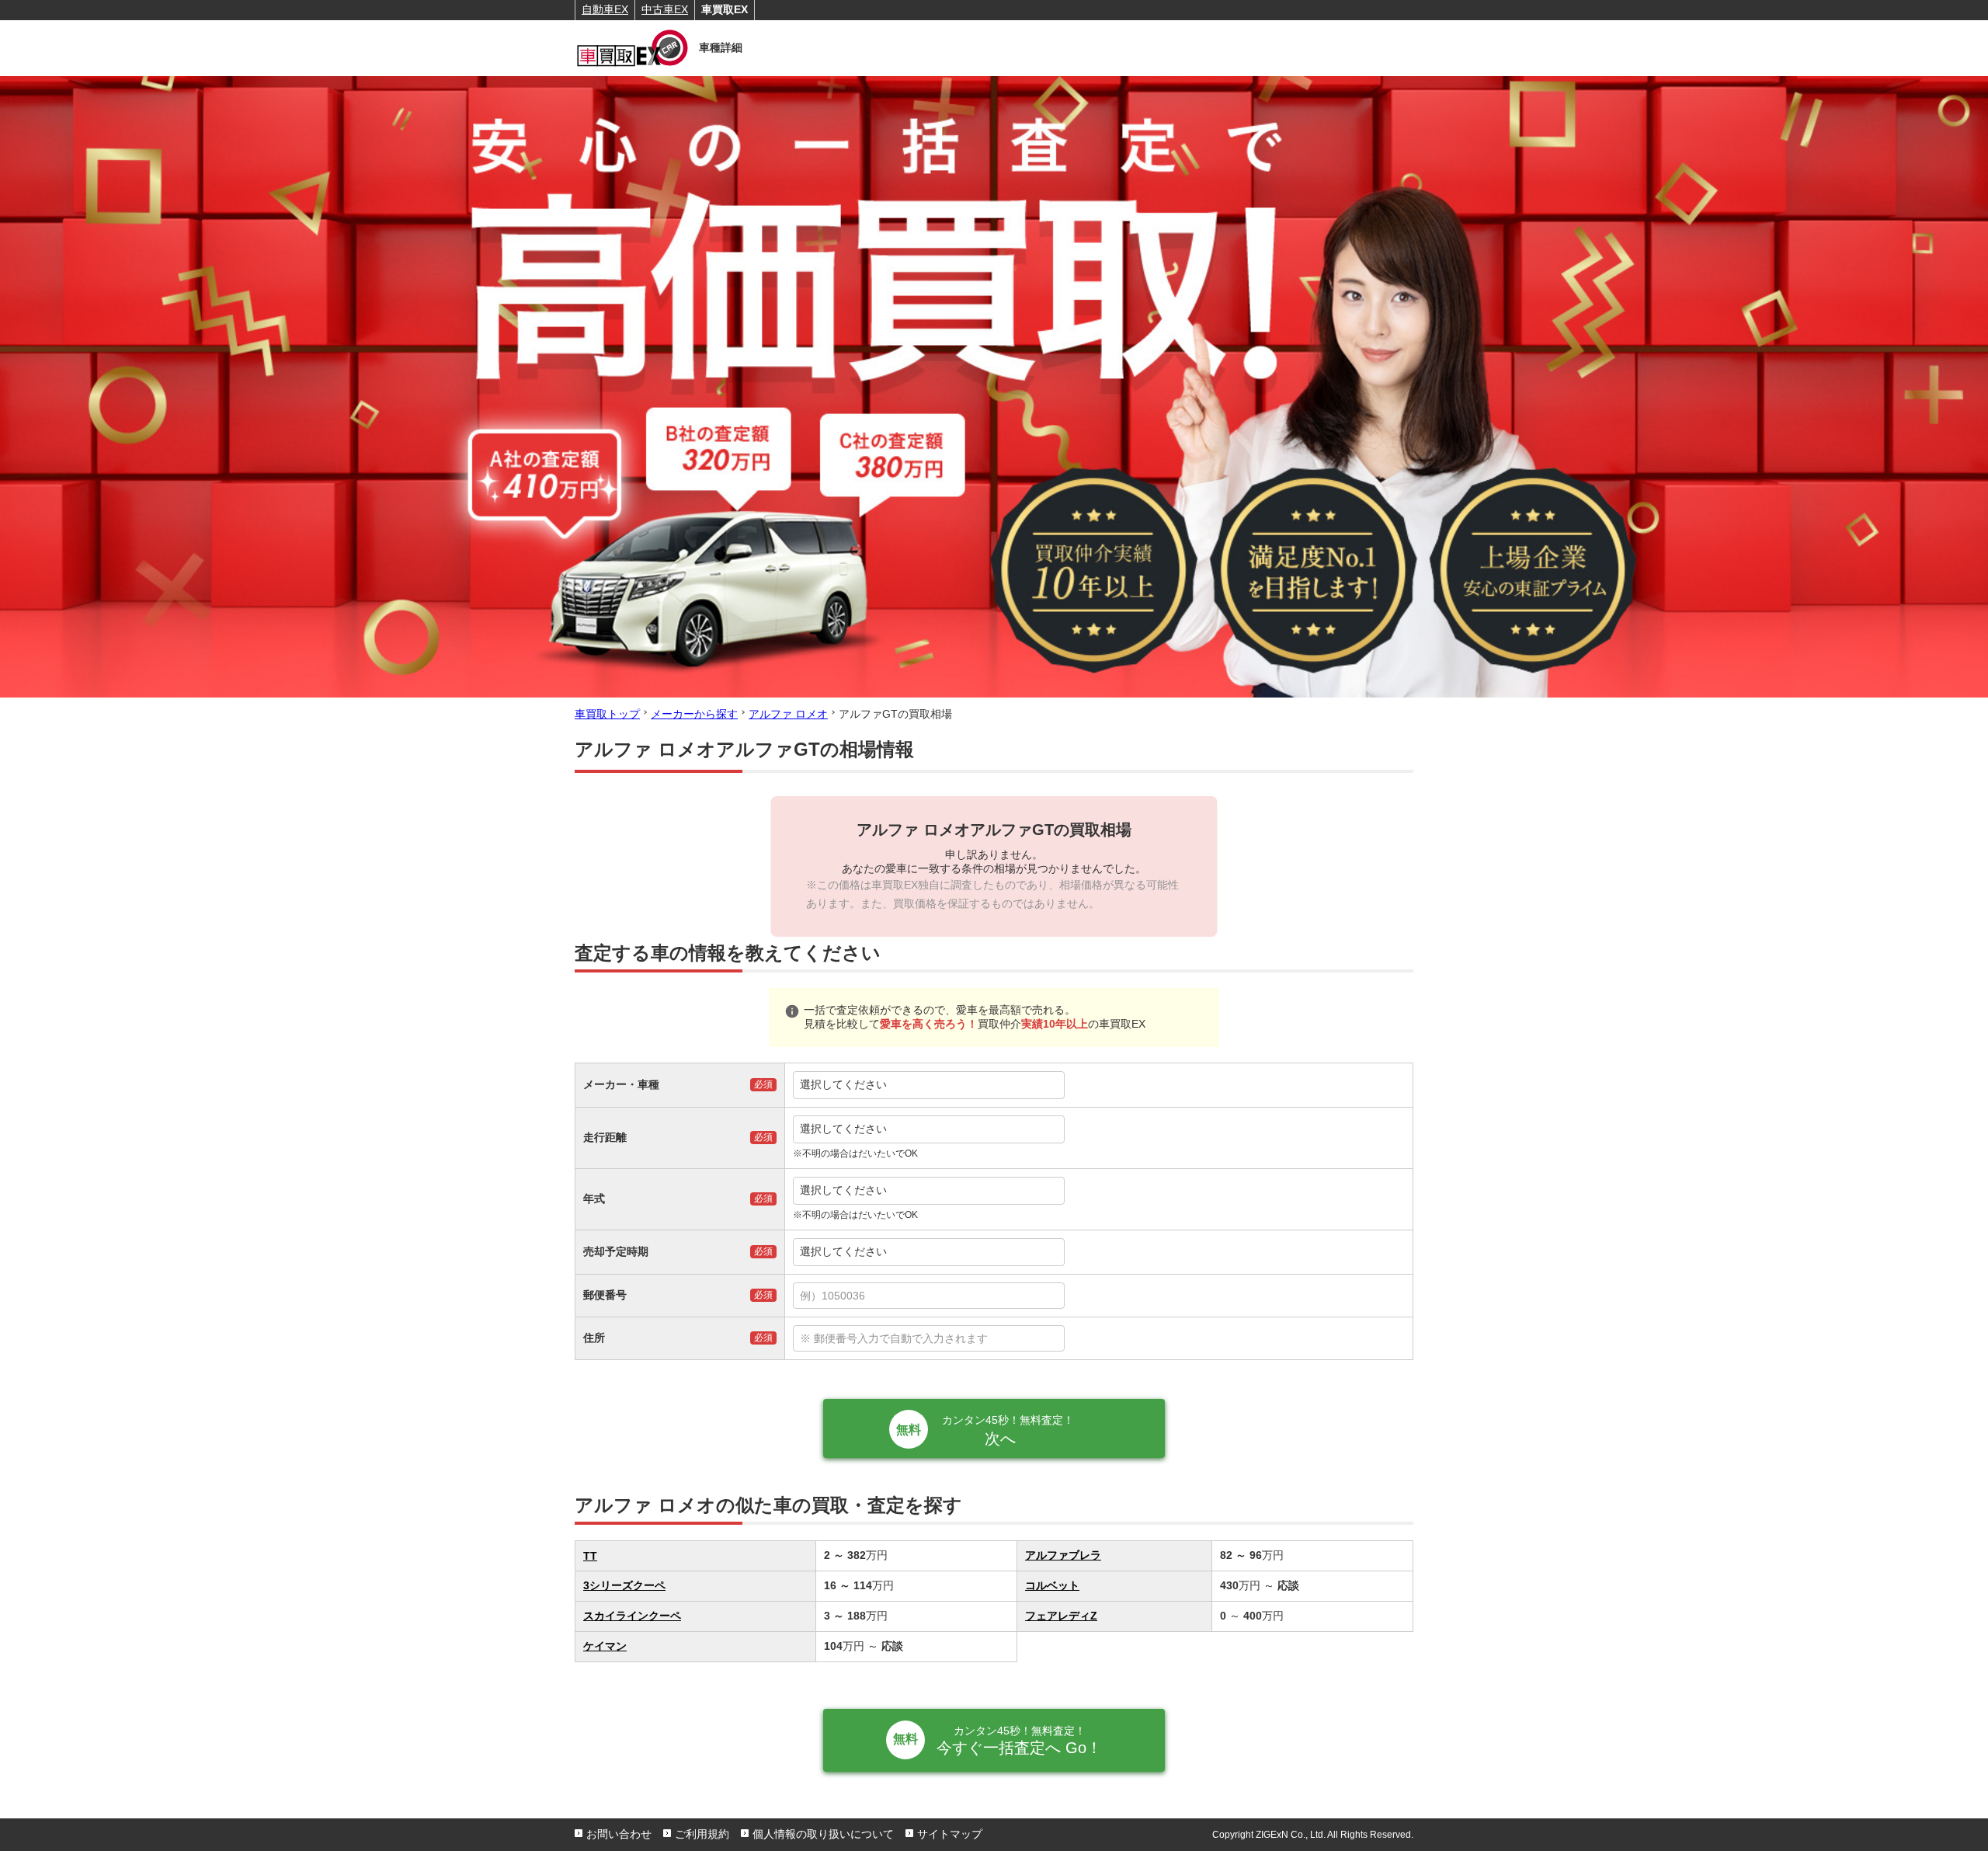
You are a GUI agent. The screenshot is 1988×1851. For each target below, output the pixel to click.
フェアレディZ (1061, 1616)
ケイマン (605, 1646)
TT (590, 1556)
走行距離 (605, 1137)
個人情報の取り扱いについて (823, 1834)
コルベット (1052, 1585)
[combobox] (1099, 1296)
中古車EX (665, 9)
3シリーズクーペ (624, 1585)
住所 (594, 1338)
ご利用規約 (702, 1834)
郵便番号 (605, 1295)
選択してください (843, 1084)
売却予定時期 (616, 1251)
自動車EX (605, 9)
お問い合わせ (619, 1834)
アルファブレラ (1063, 1555)
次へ (1008, 1430)
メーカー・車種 (621, 1084)
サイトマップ (950, 1834)
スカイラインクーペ (632, 1616)
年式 (594, 1199)
